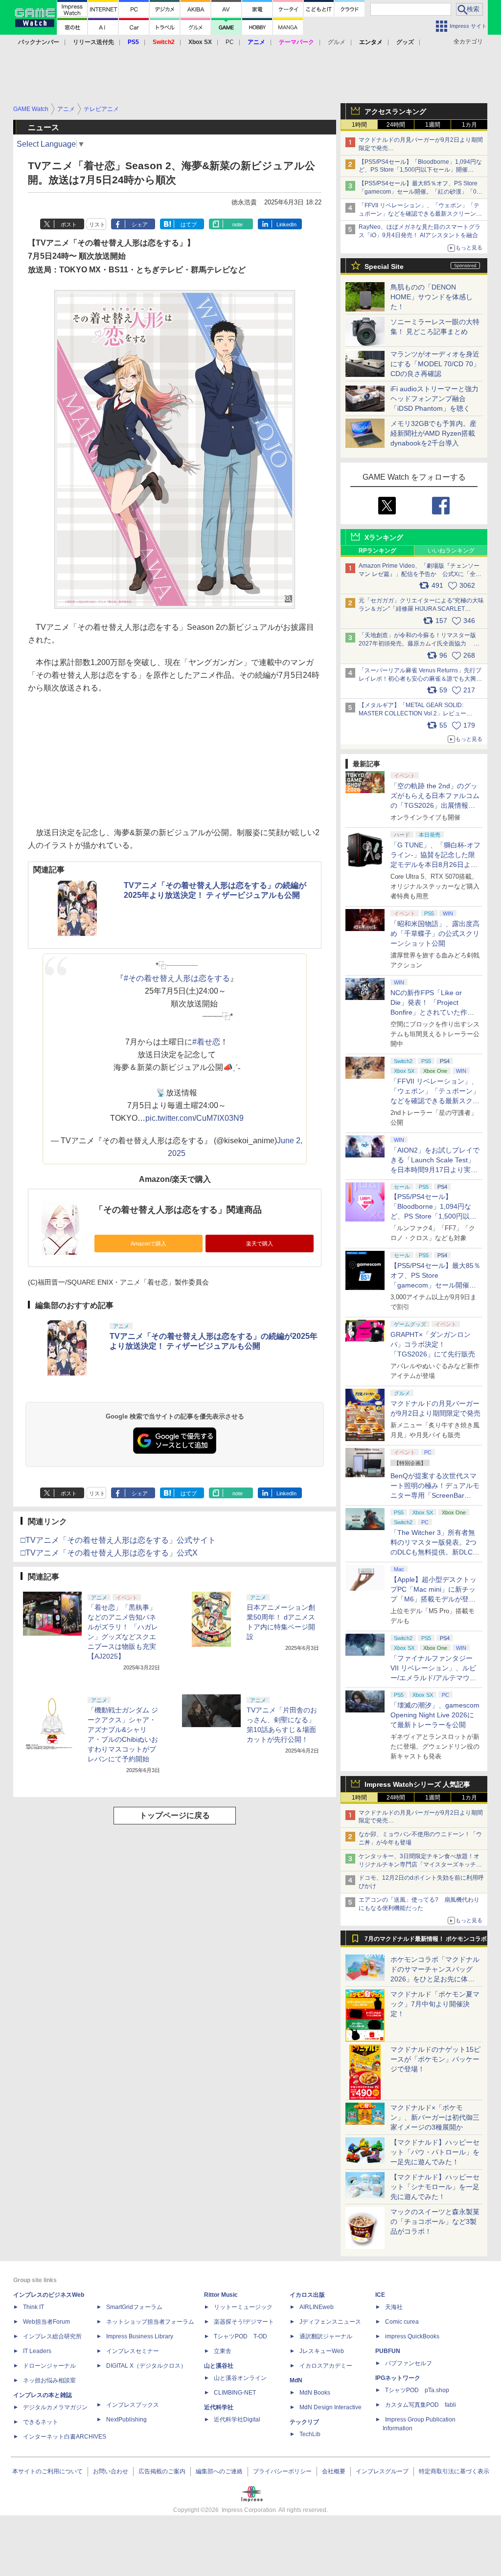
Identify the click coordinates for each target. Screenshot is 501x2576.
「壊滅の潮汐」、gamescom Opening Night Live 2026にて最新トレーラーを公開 (435, 1715)
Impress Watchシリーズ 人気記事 (417, 1784)
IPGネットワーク (398, 2378)
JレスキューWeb (322, 2351)
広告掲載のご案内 (162, 2471)
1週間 (433, 125)
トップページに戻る (175, 1815)
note (238, 224)
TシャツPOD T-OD (240, 2336)
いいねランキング (451, 551)
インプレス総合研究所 (52, 2336)
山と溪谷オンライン (240, 2378)
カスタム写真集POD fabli (421, 2405)
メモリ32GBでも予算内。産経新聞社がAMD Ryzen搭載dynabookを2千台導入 (433, 433)
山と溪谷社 (219, 2366)
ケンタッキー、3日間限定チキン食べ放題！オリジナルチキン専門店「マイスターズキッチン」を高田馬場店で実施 (419, 1865)
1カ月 (469, 125)
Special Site (384, 266)
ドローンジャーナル (49, 2366)
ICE (380, 2295)
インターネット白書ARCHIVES (65, 2437)
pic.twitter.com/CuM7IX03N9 (194, 1118)
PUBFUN (388, 2351)
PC (230, 42)
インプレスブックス (133, 2405)
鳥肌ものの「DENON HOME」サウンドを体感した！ (432, 297)
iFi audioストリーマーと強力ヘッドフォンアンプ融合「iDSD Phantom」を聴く (434, 399)
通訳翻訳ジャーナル (326, 2336)
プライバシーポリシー (282, 2471)
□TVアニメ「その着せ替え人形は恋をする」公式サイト (118, 1540)
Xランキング (384, 537)
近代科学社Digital (237, 2420)
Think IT (34, 2307)
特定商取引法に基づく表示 (454, 2471)
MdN (296, 2380)
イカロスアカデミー (326, 2366)
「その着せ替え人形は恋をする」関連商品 (178, 1210)
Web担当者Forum (46, 2322)
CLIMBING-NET (235, 2393)
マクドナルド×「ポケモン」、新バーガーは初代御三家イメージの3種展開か (435, 2117)
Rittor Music (221, 2295)
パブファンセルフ (409, 2363)
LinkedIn (286, 224)
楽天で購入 (260, 1244)
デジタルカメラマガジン (55, 2407)
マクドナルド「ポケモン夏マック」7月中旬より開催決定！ (435, 2004)
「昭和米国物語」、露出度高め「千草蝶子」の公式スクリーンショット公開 (435, 933)
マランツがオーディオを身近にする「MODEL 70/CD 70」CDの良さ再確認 (435, 364)
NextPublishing (126, 2420)
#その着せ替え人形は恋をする (177, 978)
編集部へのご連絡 (219, 2471)
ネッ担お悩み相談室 (49, 2380)
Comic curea (402, 2322)
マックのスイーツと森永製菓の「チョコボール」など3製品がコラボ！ (435, 2221)
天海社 (394, 2307)
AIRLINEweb (317, 2307)
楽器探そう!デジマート (244, 2322)
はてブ (189, 224)
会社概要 (334, 2471)
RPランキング (377, 551)
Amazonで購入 (148, 1244)
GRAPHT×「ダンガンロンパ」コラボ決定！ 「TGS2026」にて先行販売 (433, 1344)
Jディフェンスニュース (330, 2322)
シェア (140, 224)
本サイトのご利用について (47, 2471)
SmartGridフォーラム (134, 2307)
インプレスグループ (382, 2471)
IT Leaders (37, 2351)
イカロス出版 (307, 2295)
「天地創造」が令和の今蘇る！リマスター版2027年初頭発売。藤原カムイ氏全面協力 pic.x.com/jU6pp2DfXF (417, 644)
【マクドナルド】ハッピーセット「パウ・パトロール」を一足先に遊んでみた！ (435, 2152)
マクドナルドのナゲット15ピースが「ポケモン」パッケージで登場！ (435, 2059)
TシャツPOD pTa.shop (417, 2390)
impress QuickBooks (412, 2336)
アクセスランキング (395, 111)
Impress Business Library (140, 2336)
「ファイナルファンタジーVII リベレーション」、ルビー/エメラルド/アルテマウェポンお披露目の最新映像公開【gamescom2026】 (435, 1678)
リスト (97, 224)
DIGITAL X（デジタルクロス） (146, 2366)
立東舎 (223, 2351)
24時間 (396, 125)
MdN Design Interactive (330, 2407)
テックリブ (304, 2422)
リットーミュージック (243, 2307)
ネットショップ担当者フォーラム (150, 2322)
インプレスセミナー (133, 2351)
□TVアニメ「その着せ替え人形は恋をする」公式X (109, 1553)
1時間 (359, 125)
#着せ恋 (206, 1042)
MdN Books (315, 2393)
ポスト (69, 224)
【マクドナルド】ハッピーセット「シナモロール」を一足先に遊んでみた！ (435, 2187)
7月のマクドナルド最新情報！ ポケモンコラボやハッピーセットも (426, 1941)
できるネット (41, 2422)
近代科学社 (219, 2407)
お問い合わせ (111, 2471)
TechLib (310, 2434)
